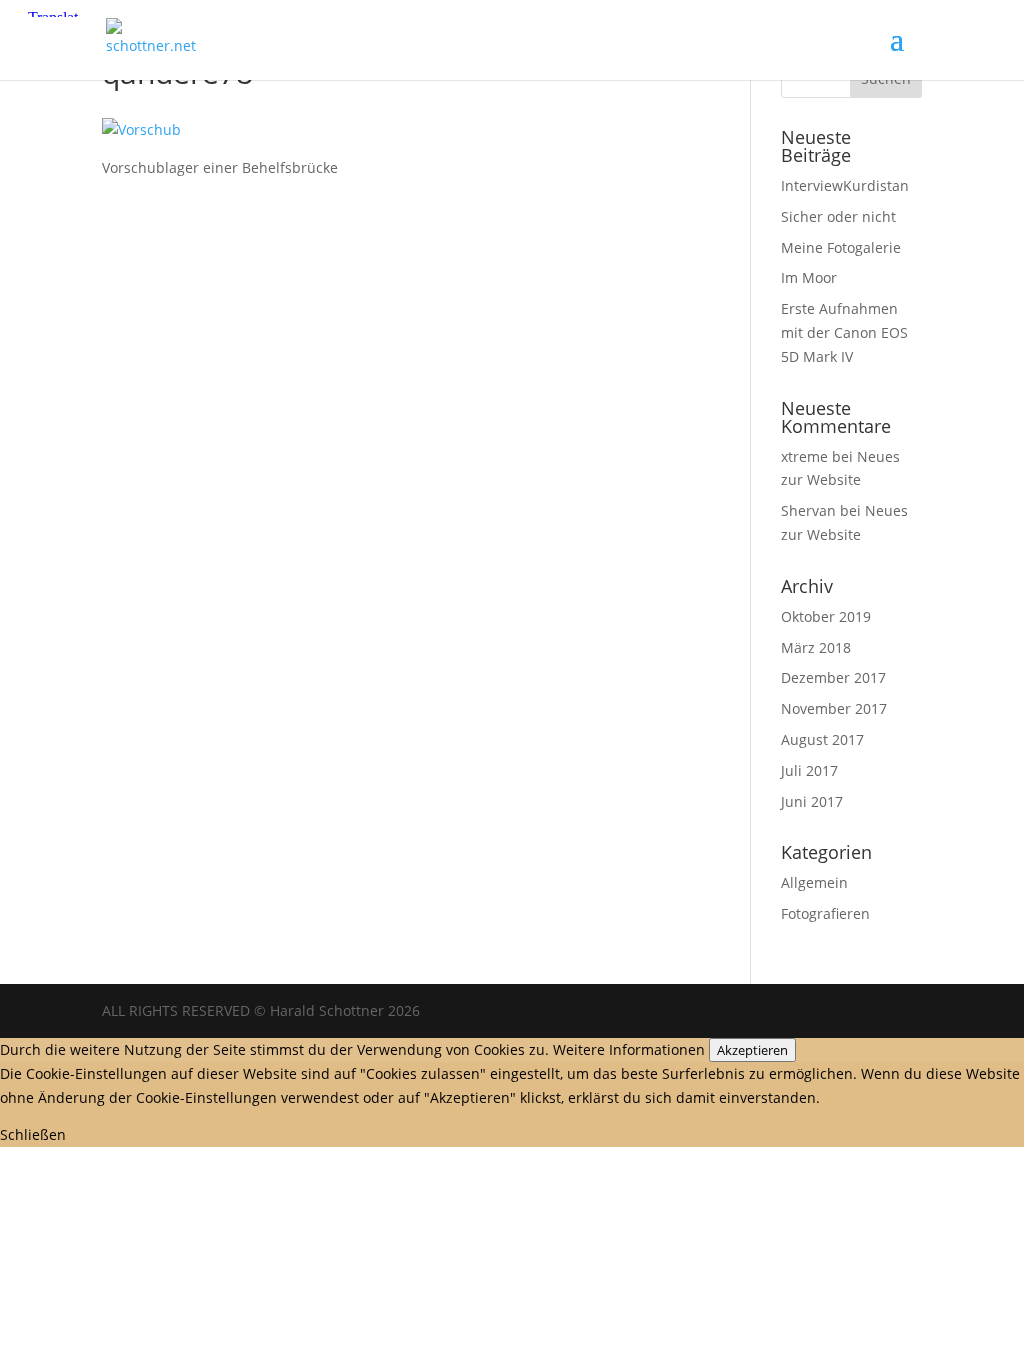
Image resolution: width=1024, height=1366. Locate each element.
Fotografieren (825, 913)
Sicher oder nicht (838, 216)
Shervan (808, 510)
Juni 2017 (812, 801)
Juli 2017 (809, 770)
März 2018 (816, 647)
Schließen (33, 1134)
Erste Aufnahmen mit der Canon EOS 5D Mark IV (844, 332)
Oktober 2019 (826, 616)
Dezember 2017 (833, 677)
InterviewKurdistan (845, 185)
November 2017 (834, 708)
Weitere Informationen (629, 1049)
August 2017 (822, 739)
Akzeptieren (752, 1050)
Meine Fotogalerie (841, 247)
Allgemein (814, 882)
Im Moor (809, 277)
